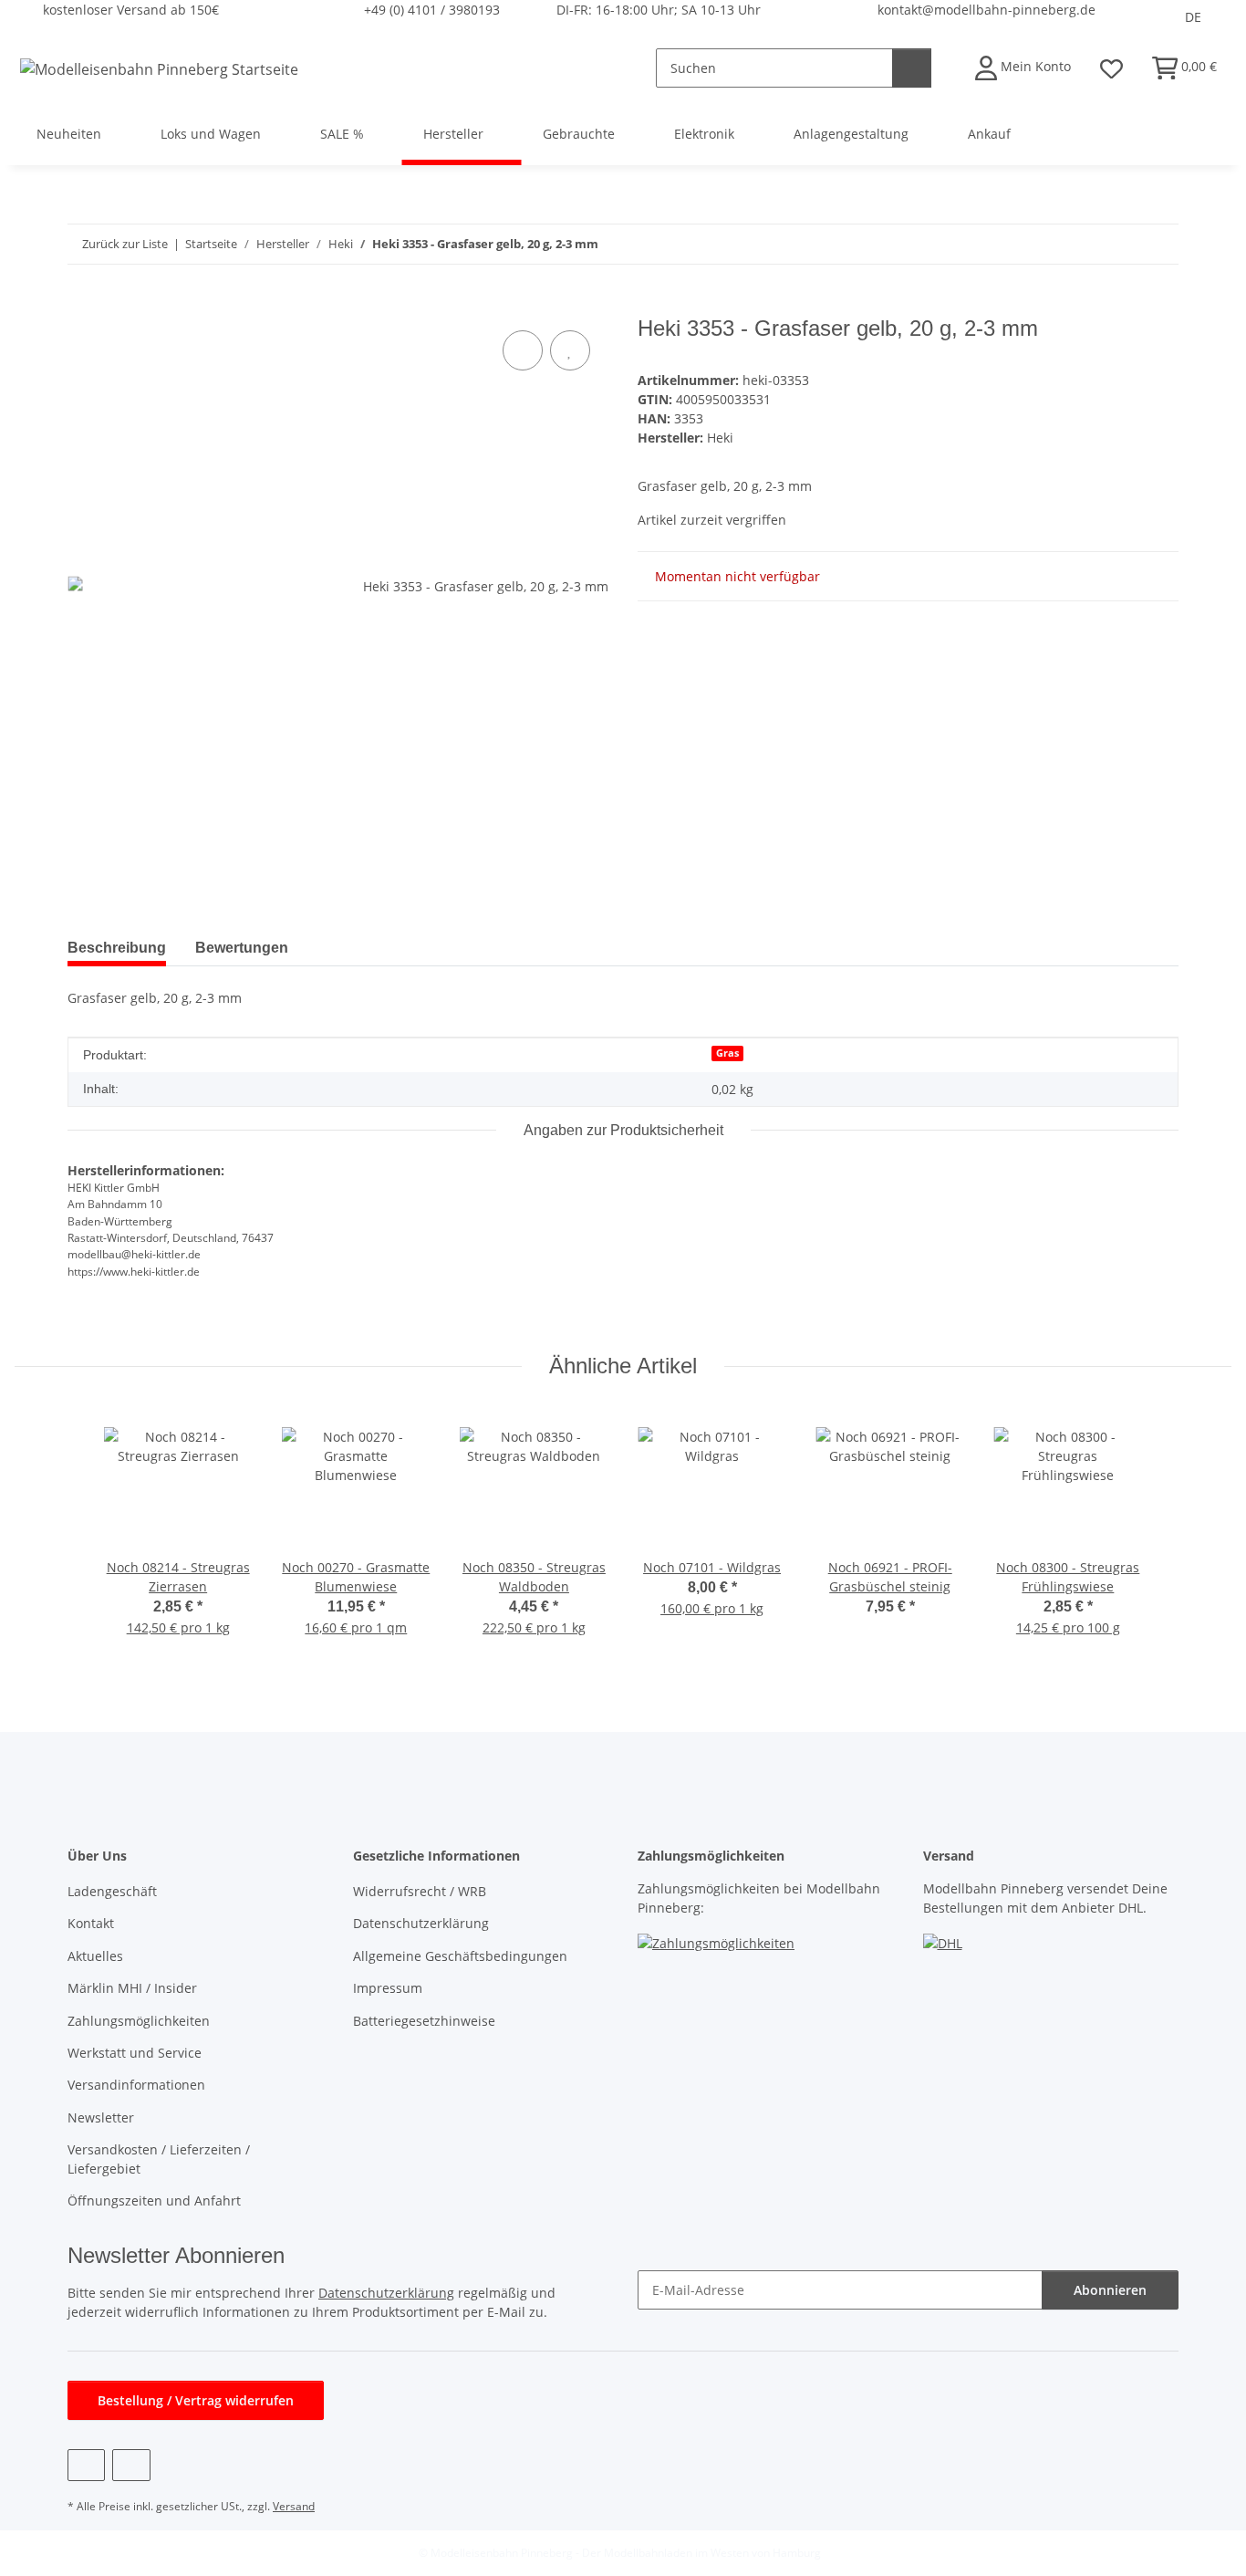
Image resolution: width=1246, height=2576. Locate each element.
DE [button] (1193, 17)
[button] (1023, 68)
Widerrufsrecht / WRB (420, 1891)
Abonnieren (1110, 2290)
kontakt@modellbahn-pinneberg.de (986, 10)
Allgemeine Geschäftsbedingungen (460, 1956)
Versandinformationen (136, 2085)
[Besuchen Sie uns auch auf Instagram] (131, 2465)
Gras (727, 1053)
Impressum (388, 1988)
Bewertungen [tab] (242, 948)
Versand (294, 2506)
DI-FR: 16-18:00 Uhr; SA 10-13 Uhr (659, 10)
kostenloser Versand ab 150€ (131, 10)
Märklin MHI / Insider (132, 1988)
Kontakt (91, 1923)
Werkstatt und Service (135, 2053)
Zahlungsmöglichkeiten (139, 2021)
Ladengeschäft (112, 1891)
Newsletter (101, 2117)
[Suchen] (912, 68)
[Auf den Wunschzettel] (570, 350)
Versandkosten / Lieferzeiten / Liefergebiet (159, 2159)
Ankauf (989, 134)
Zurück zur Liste (125, 244)
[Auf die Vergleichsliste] (523, 350)
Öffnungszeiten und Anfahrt (154, 2201)
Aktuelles (95, 1956)
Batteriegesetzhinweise (424, 2021)
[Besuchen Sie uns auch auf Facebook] (86, 2465)
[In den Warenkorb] (82, 306)
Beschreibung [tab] (117, 948)
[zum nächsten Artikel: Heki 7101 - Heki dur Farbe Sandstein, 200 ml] (1159, 244)
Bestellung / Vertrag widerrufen (196, 2400)
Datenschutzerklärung (421, 1923)
